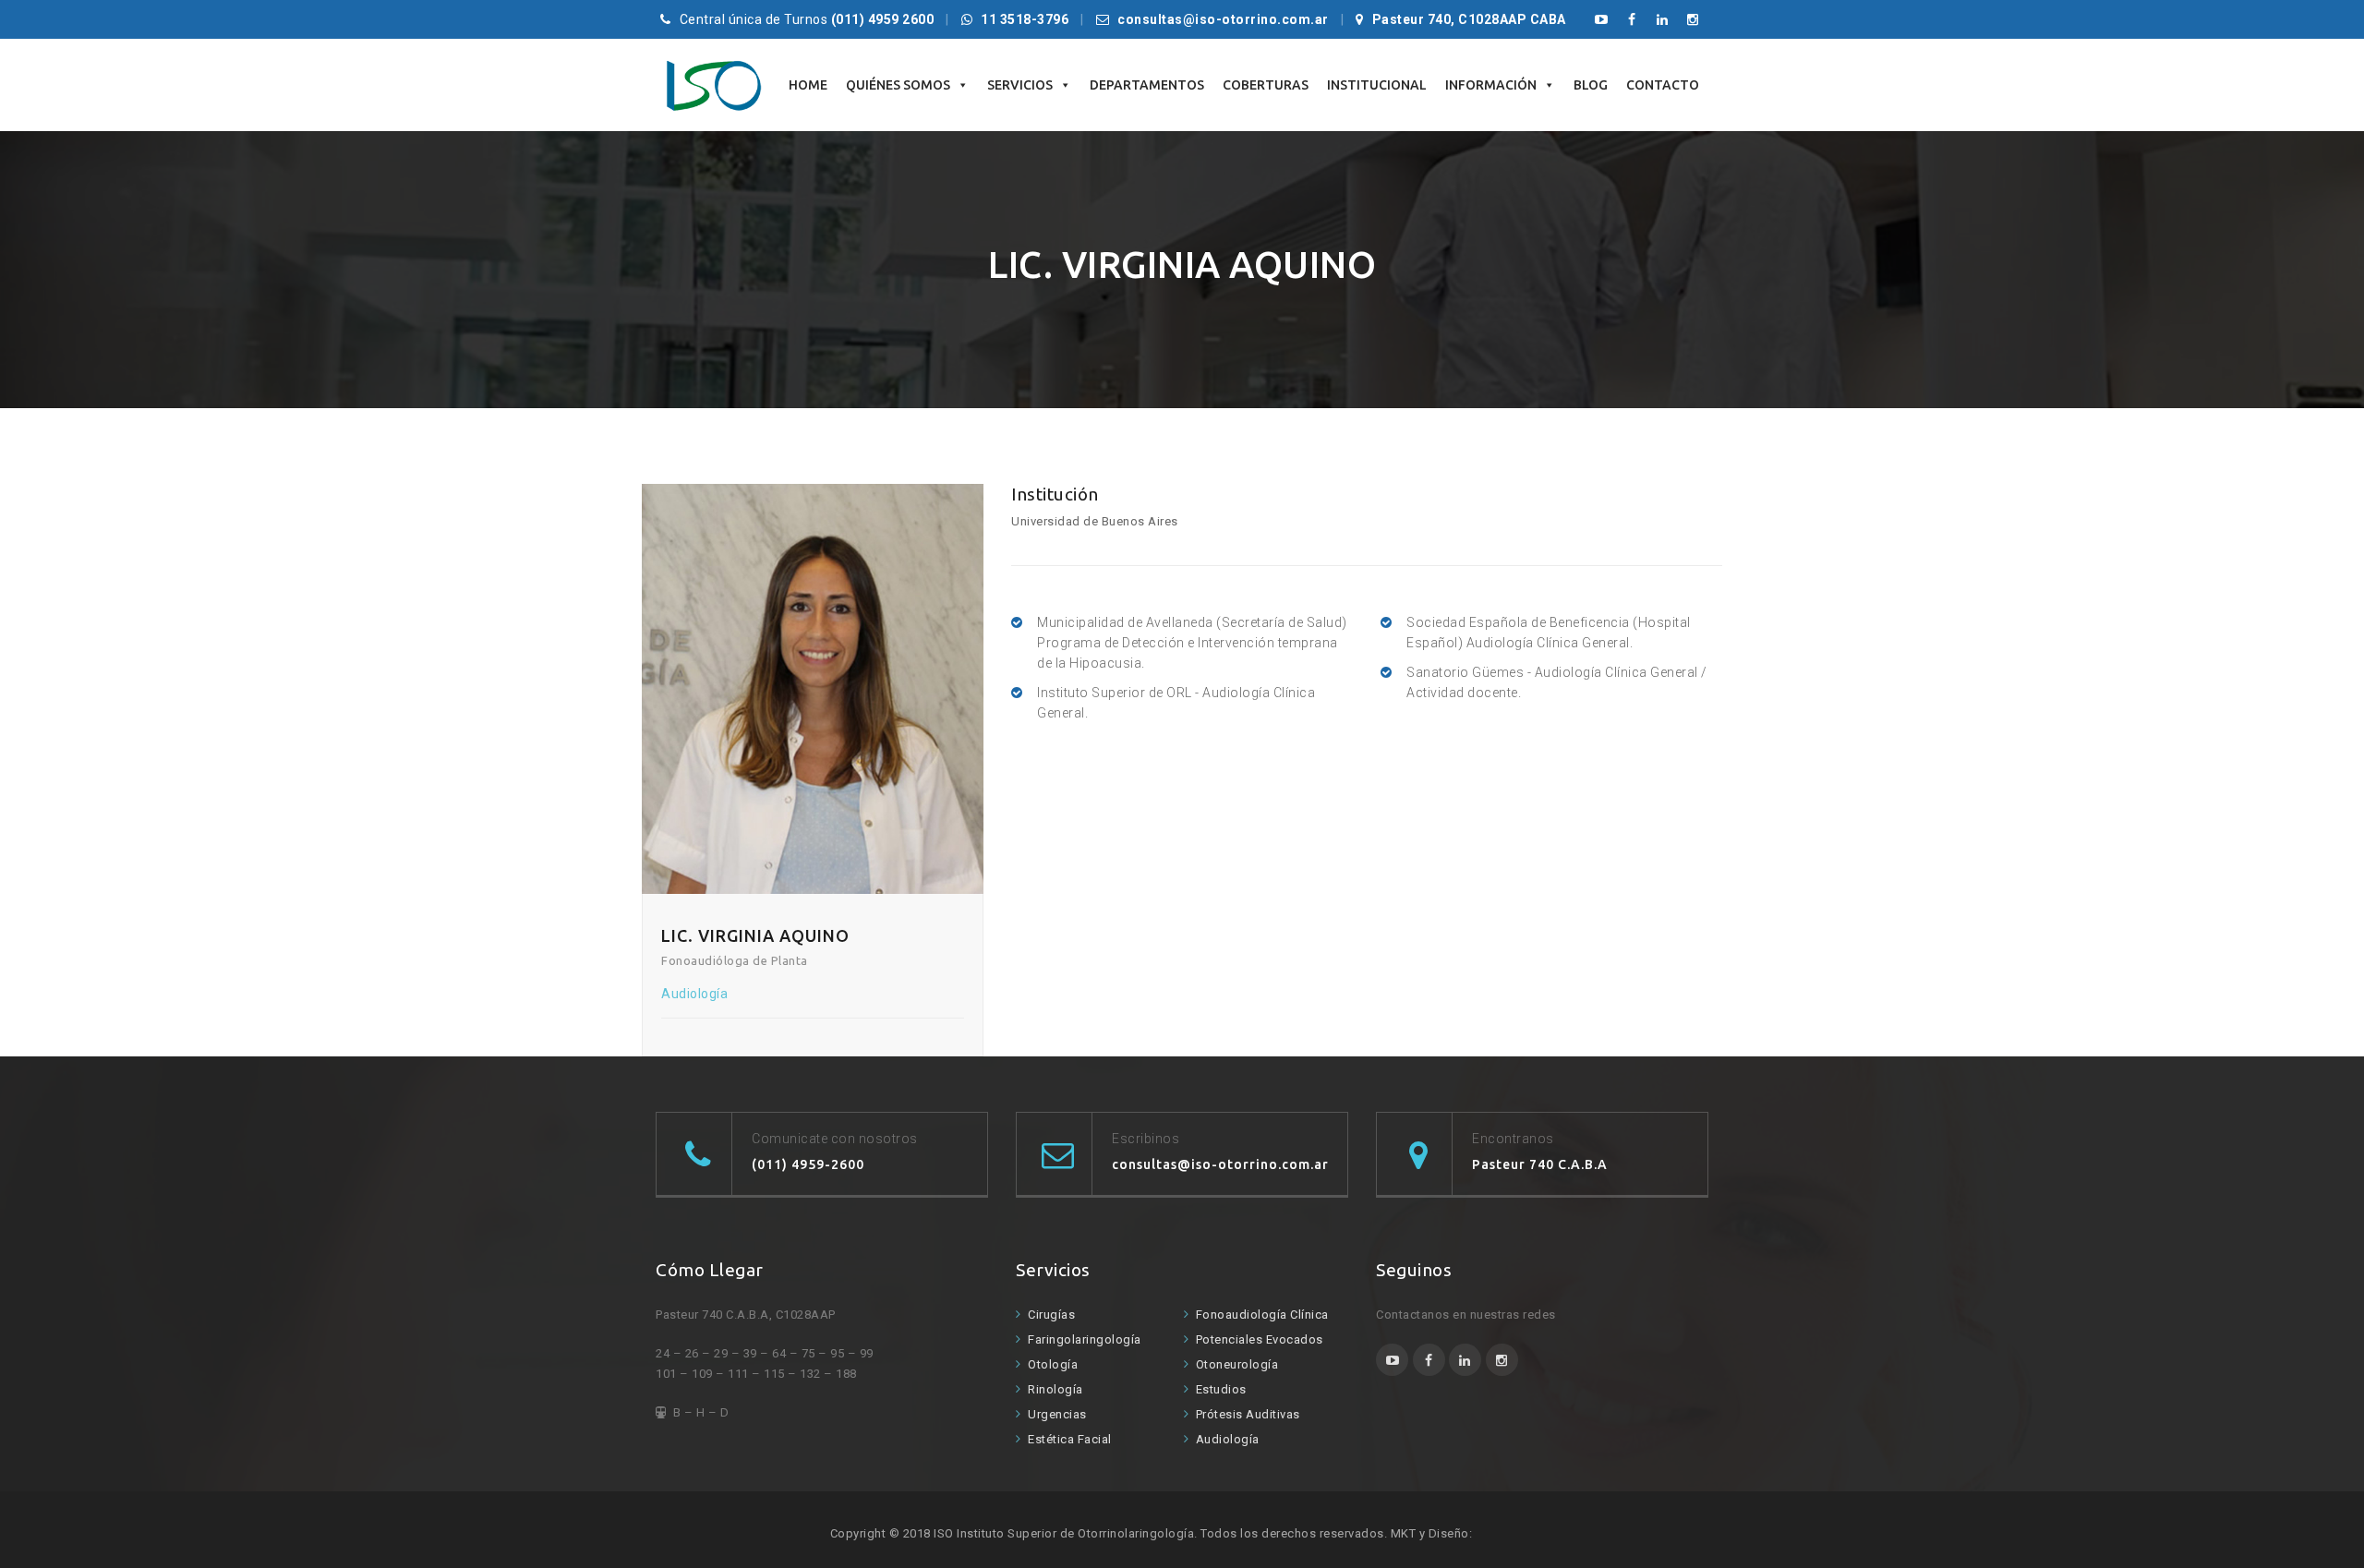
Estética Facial (1070, 1439)
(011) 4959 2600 (883, 19)
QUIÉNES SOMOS (898, 85)
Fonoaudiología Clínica (1262, 1315)
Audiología (1228, 1439)
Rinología (1055, 1389)
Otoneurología (1237, 1364)
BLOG (1591, 85)
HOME (808, 85)
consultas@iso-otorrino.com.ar (1223, 19)
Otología (1053, 1364)
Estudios (1221, 1389)
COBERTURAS (1266, 85)
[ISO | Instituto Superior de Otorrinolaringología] (713, 85)
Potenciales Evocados (1260, 1339)
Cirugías (1051, 1315)
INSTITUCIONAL (1377, 85)
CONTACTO (1663, 85)
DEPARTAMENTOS (1147, 85)
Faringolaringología (1085, 1339)
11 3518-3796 (1025, 19)
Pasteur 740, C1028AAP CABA (1469, 19)
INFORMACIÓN (1491, 85)
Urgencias (1057, 1414)
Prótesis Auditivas (1248, 1414)
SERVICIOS (1020, 85)
